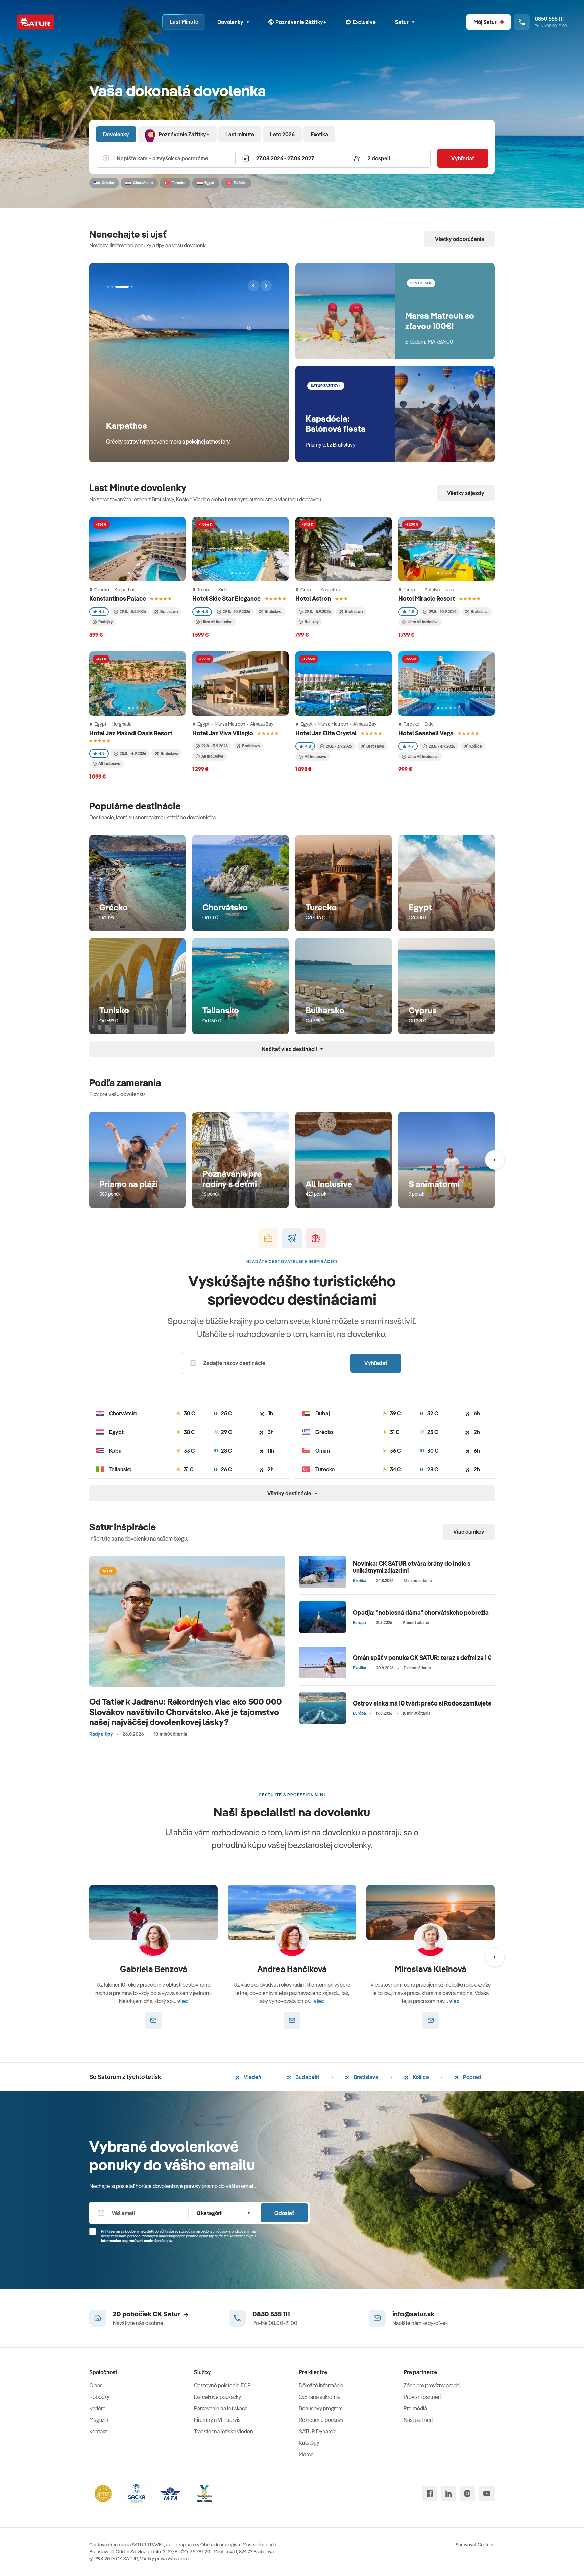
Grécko (114, 907)
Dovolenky (230, 22)
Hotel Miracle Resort (427, 599)
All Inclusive (329, 1184)
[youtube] (487, 2494)
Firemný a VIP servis (217, 2420)
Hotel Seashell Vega (427, 733)
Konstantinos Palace (118, 599)
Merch (306, 2454)
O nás (96, 2385)
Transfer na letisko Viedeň (224, 2431)
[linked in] (448, 2494)
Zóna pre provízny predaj (432, 2385)
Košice (420, 2077)
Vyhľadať (463, 158)
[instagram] (467, 2494)
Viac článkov (469, 1532)
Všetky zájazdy (466, 493)
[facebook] (430, 2494)
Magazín (99, 2420)
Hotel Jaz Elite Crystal (326, 733)
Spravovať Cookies (475, 2545)
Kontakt (98, 2431)
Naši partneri (418, 2420)
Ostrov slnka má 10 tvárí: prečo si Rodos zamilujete (422, 1703)
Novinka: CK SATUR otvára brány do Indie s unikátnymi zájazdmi (412, 1567)
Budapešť (307, 2077)
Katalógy (309, 2443)
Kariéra (97, 2408)
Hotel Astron (314, 599)
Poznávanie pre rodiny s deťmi (232, 1179)
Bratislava (366, 2077)
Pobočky (99, 2397)
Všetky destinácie (289, 1493)
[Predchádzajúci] (253, 286)
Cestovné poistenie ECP (222, 2385)
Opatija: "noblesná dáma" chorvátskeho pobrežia (421, 1612)
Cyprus (423, 1010)
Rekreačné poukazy (321, 2420)
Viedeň (252, 2077)
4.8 (102, 611)
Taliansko (221, 1010)
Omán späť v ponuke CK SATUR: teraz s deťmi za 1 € (422, 1658)
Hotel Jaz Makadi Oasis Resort (131, 733)
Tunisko (114, 1010)
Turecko (321, 907)
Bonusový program (321, 2408)
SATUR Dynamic (318, 2431)
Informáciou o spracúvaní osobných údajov (137, 2241)
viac (183, 2001)
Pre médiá (415, 2408)
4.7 (411, 746)
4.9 (102, 753)
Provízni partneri (422, 2397)
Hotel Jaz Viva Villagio (223, 733)
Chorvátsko (225, 907)
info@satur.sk (413, 2314)
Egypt (420, 907)
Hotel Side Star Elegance (227, 599)
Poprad (472, 2077)
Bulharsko (325, 1010)
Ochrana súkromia (320, 2397)
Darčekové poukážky (217, 2397)
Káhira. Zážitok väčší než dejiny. (167, 425)
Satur (402, 22)
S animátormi (434, 1184)
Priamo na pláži (129, 1184)
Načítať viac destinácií (289, 1049)
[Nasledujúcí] (266, 286)
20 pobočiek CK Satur (147, 2314)
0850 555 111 (271, 2314)
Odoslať (284, 2213)
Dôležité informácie (321, 2385)
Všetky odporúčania (460, 239)
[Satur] (35, 22)
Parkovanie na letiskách (221, 2408)
